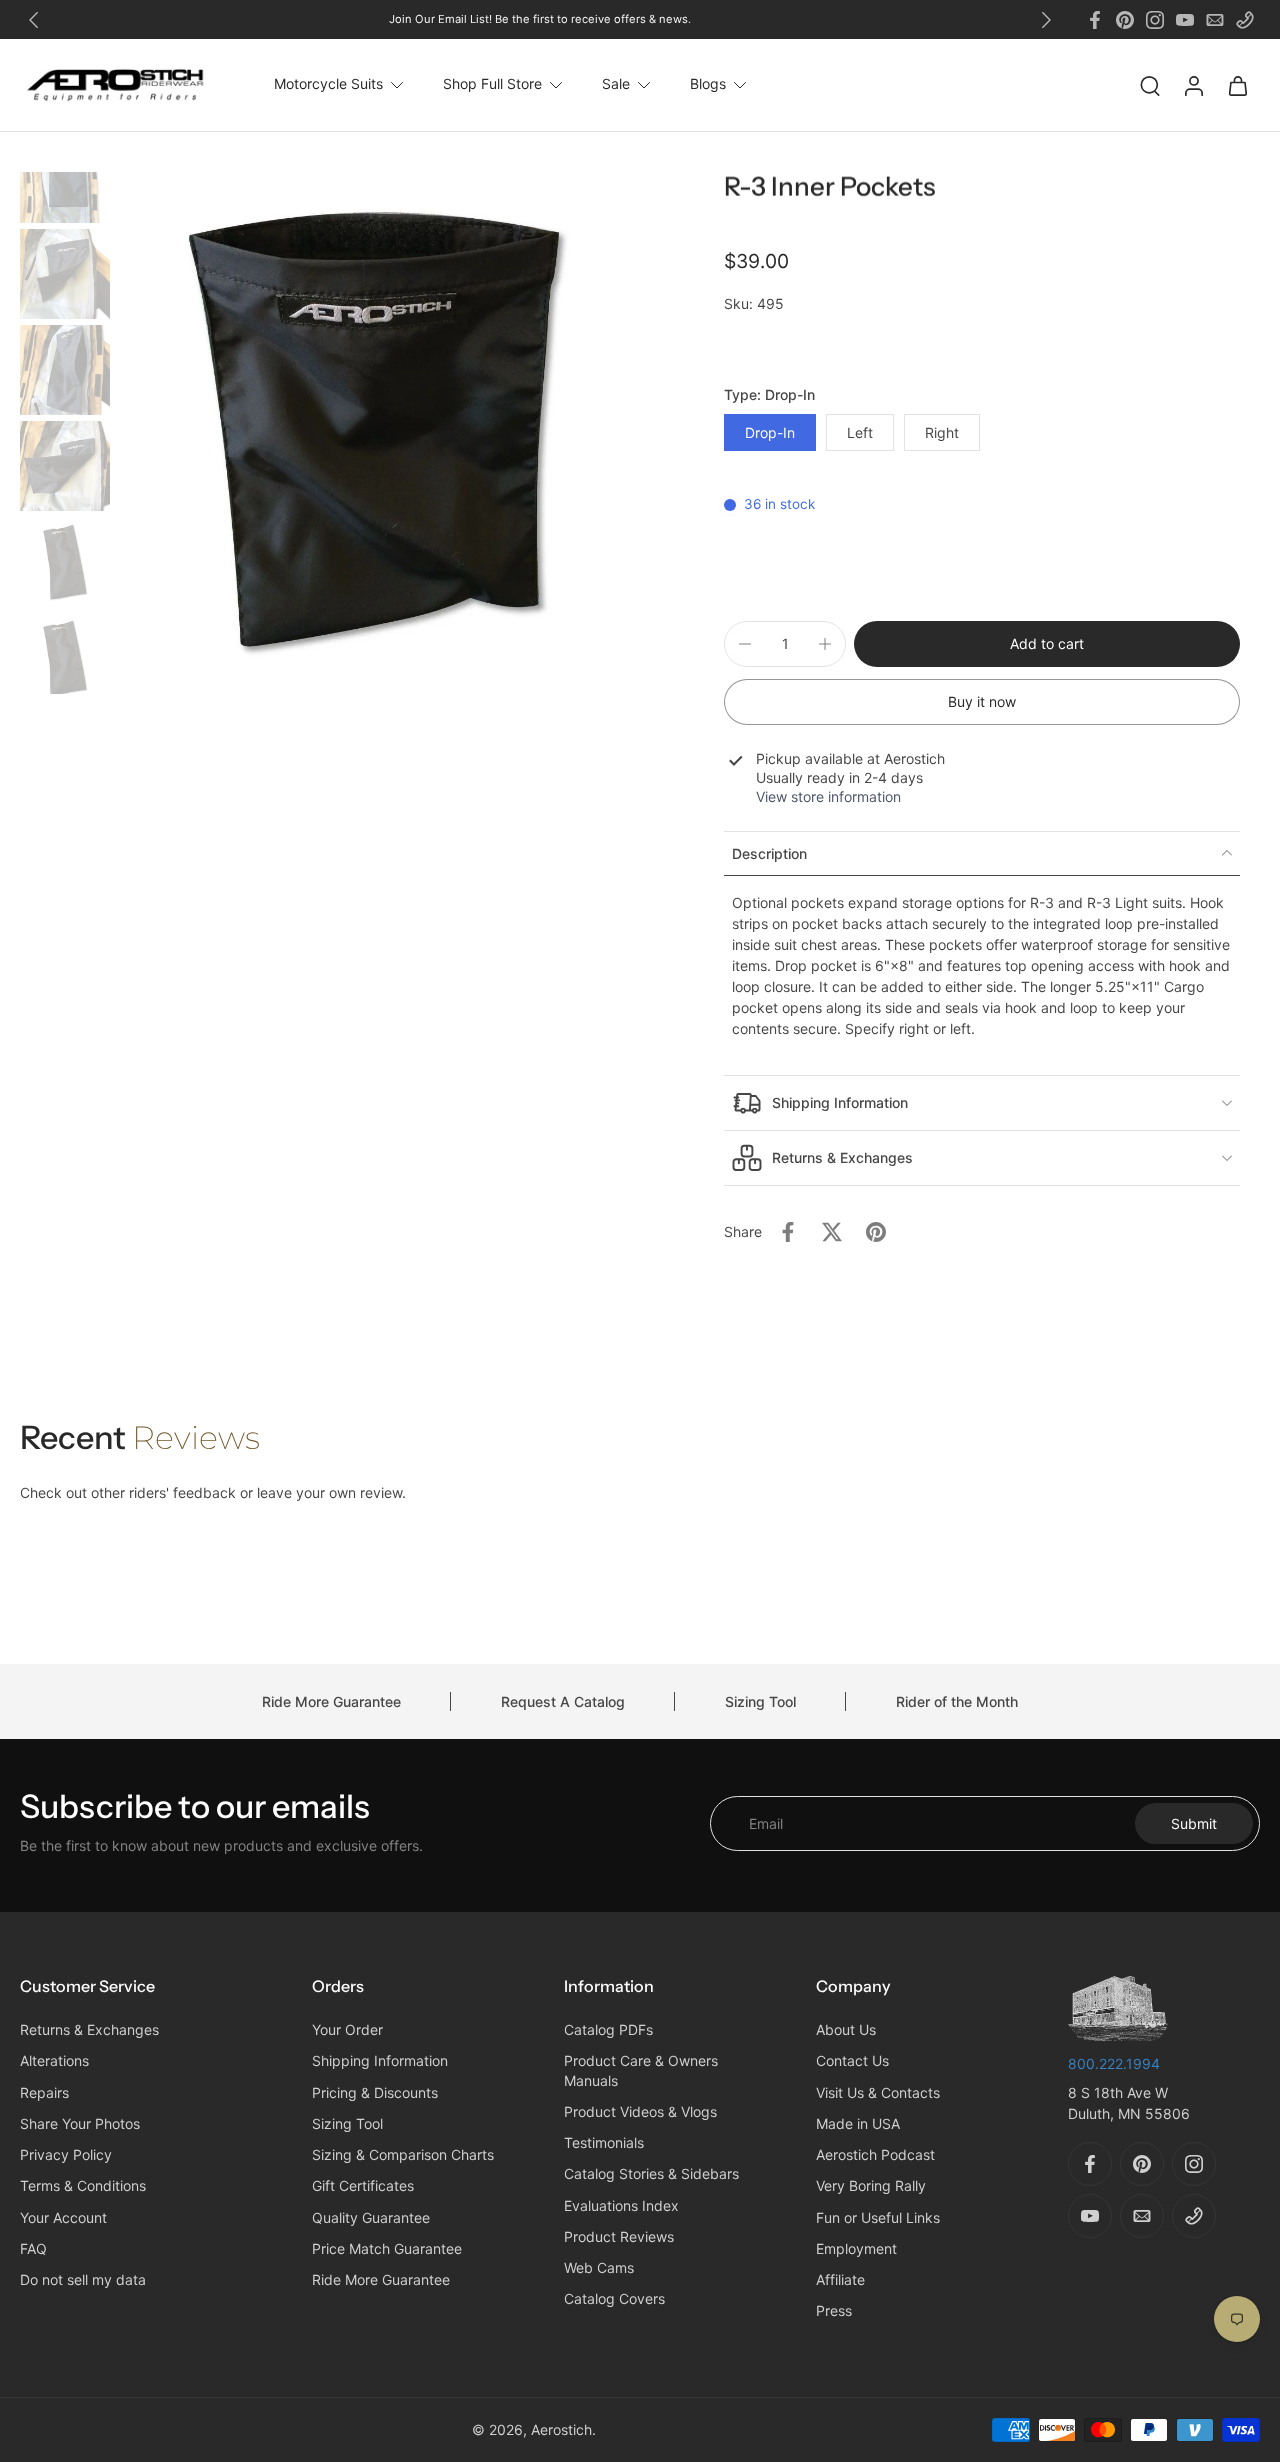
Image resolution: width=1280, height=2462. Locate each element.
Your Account (63, 2217)
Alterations (54, 2061)
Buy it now (982, 701)
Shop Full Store (492, 84)
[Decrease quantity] (745, 644)
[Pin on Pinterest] (876, 1232)
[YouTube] (1185, 20)
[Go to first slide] (1046, 20)
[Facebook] (1095, 20)
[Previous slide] (34, 20)
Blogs (708, 84)
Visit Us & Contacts (878, 2092)
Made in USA (858, 2123)
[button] (1047, 644)
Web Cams (599, 2268)
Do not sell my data (83, 2280)
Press (834, 2311)
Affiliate (840, 2280)
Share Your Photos (80, 2123)
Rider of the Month (957, 1701)
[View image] (65, 178)
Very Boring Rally (871, 2186)
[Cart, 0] (1238, 85)
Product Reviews (619, 2236)
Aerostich (561, 2429)
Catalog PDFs (608, 2030)
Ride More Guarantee (331, 1701)
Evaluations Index (621, 2205)
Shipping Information (380, 2061)
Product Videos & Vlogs (640, 2111)
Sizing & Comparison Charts (403, 2155)
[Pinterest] (1125, 20)
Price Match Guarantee (387, 2248)
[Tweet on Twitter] (832, 1232)
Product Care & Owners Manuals (641, 2071)
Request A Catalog (563, 1701)
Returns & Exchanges (89, 2030)
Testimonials (604, 2143)
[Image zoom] (379, 433)
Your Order (347, 2030)
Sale (616, 84)
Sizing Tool (760, 1701)
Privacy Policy (66, 2155)
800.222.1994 (1114, 2063)
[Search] (1150, 85)
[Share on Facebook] (788, 1232)
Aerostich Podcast (875, 2155)
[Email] (1215, 20)
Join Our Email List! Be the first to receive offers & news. (540, 19)
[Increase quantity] (825, 644)
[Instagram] (1155, 20)
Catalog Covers (614, 2299)
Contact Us (852, 2061)
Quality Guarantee (371, 2217)
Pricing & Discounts (375, 2092)
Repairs (44, 2092)
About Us (846, 2030)
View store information (828, 796)
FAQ (33, 2248)
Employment (856, 2248)
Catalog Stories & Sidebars (651, 2174)
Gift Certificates (363, 2186)
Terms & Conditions (83, 2186)
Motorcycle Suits (328, 84)
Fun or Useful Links (878, 2217)
